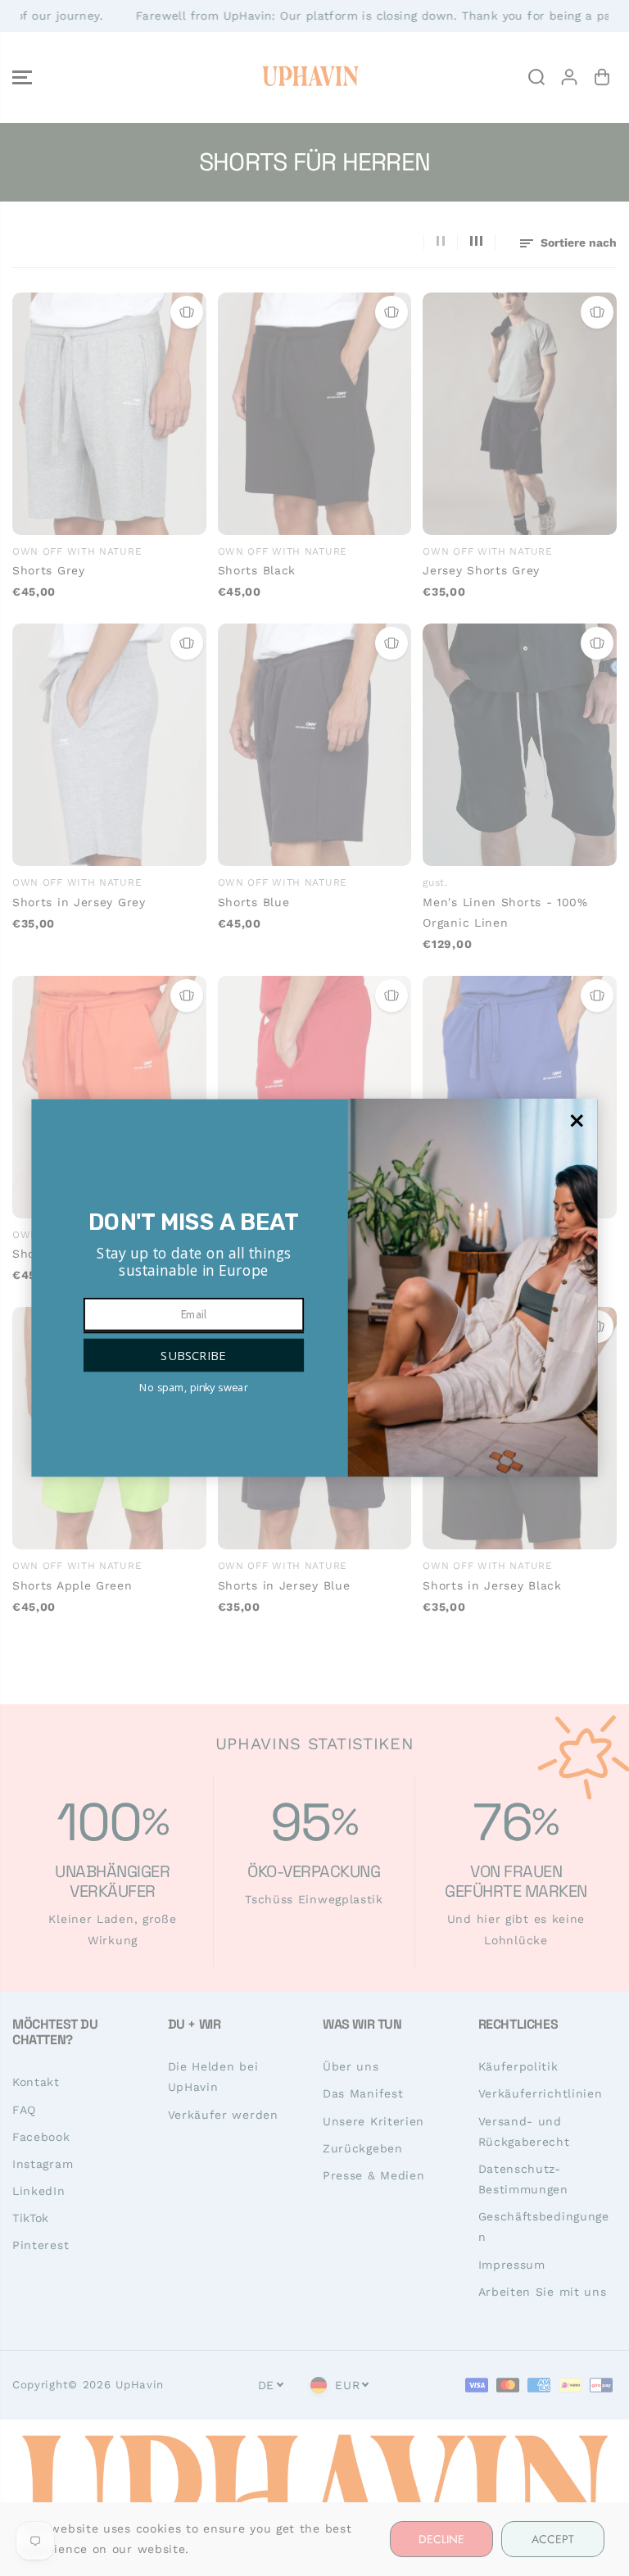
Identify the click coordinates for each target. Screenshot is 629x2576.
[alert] (314, 1288)
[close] (577, 1121)
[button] (194, 1356)
